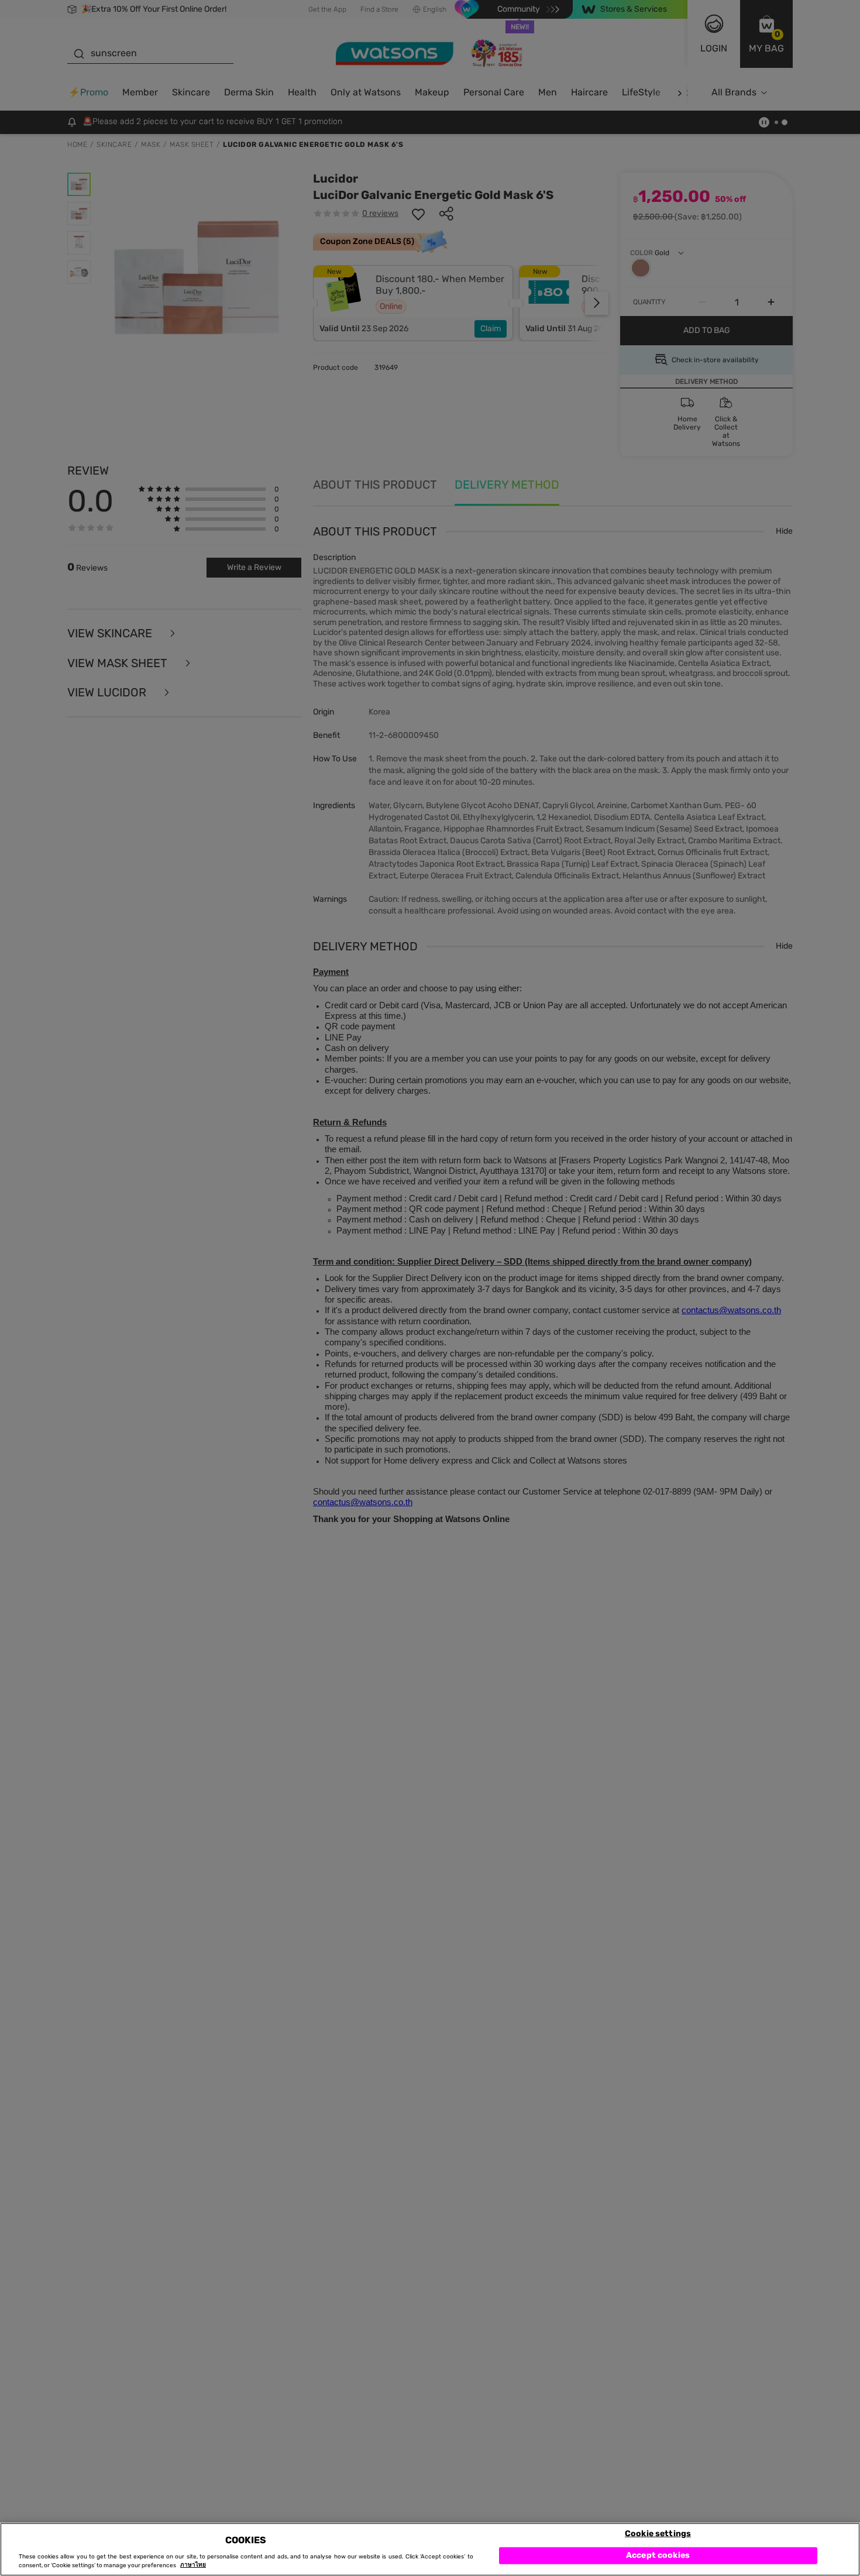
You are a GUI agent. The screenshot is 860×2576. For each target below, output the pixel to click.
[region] (430, 2549)
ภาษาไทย (193, 2565)
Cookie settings (658, 2533)
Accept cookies (658, 2555)
